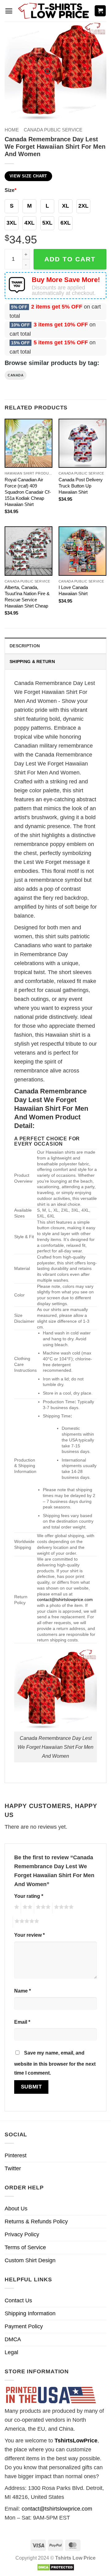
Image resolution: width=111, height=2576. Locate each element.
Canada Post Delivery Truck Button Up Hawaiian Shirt (81, 486)
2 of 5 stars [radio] (27, 1908)
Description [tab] (25, 646)
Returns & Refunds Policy (36, 2221)
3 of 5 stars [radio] (42, 1908)
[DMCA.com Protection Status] (56, 2567)
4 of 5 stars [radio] (63, 1908)
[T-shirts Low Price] (54, 11)
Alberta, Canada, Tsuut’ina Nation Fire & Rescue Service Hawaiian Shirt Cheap (27, 597)
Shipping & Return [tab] (32, 662)
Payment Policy (24, 2326)
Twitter (13, 2168)
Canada (16, 375)
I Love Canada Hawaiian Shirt (73, 590)
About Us (16, 2209)
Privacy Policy (22, 2234)
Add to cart (70, 259)
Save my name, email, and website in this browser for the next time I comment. (55, 2063)
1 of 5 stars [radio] (16, 1908)
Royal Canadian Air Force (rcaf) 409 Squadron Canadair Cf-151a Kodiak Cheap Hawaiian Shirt (28, 492)
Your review (29, 1935)
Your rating (29, 1896)
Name (23, 1991)
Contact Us (18, 2300)
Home (12, 130)
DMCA (13, 2339)
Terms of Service (25, 2247)
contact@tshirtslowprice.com (65, 1599)
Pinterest (16, 2155)
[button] (9, 11)
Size (10, 190)
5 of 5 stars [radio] (26, 1922)
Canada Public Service (53, 130)
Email (22, 2022)
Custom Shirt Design (30, 2260)
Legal (11, 2352)
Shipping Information (30, 2313)
